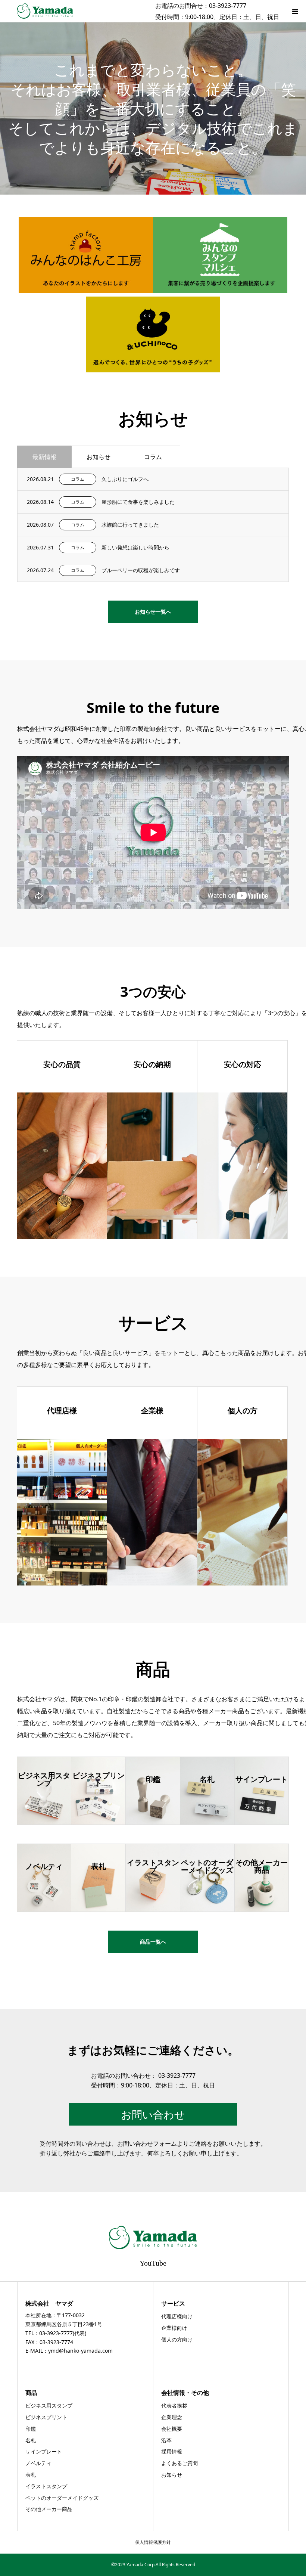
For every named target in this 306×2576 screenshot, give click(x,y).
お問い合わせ (153, 2114)
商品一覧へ (153, 1942)
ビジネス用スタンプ (49, 2405)
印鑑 (31, 2429)
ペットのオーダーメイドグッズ (62, 2498)
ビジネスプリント (46, 2417)
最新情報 (44, 457)
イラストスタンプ (46, 2486)
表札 (31, 2475)
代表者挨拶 (174, 2405)
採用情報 (172, 2451)
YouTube (153, 2262)
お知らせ (99, 457)
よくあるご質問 (179, 2463)
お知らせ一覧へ (153, 612)
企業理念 (172, 2417)
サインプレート (44, 2451)
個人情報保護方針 (153, 2542)
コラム (153, 457)
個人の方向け (177, 2339)
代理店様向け (177, 2316)
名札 (31, 2440)
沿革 (166, 2440)
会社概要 (172, 2429)
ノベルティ (38, 2463)
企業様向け (174, 2328)
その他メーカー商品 (49, 2509)
